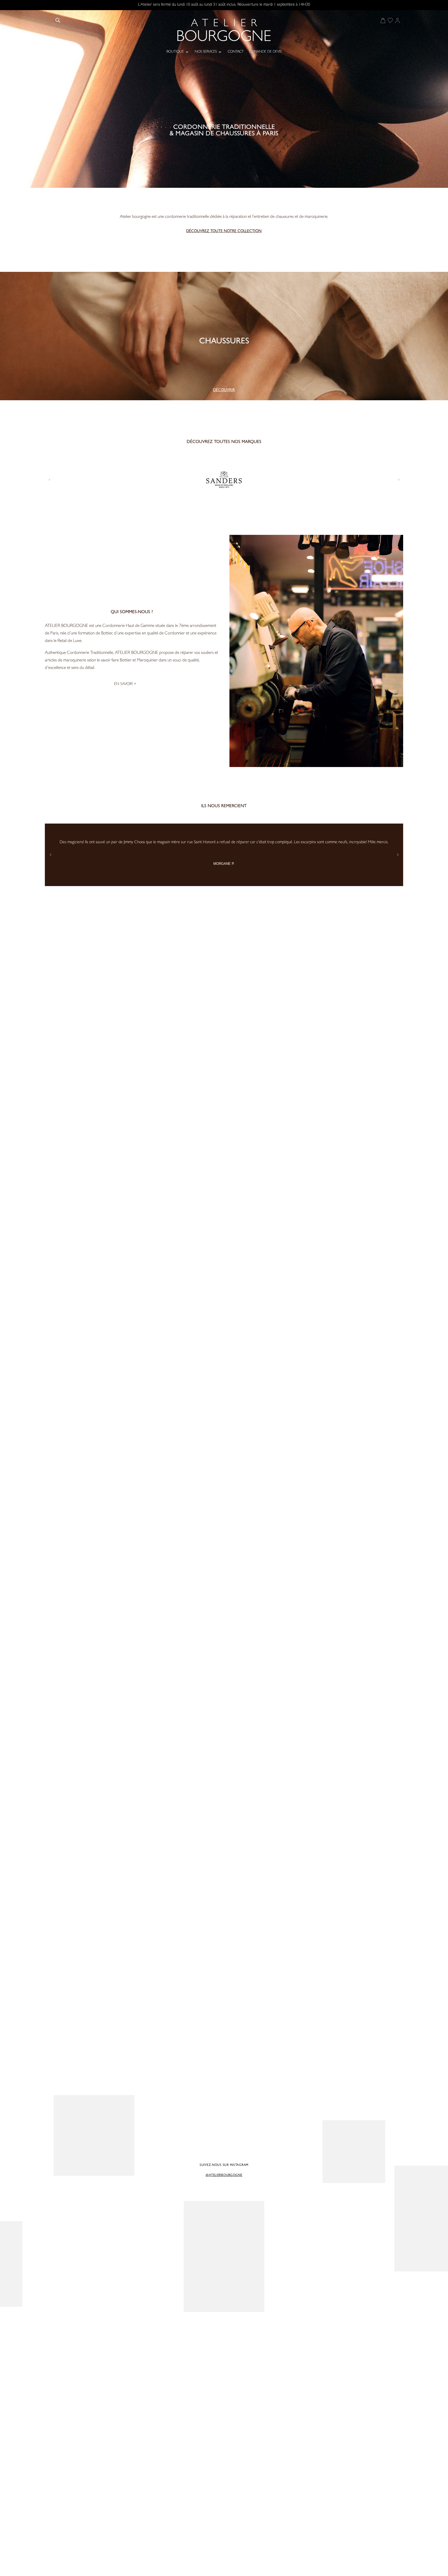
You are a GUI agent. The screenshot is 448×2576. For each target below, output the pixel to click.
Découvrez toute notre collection (224, 232)
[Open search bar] (58, 20)
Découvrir (224, 391)
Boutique (175, 52)
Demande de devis (265, 52)
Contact (236, 52)
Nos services (206, 52)
